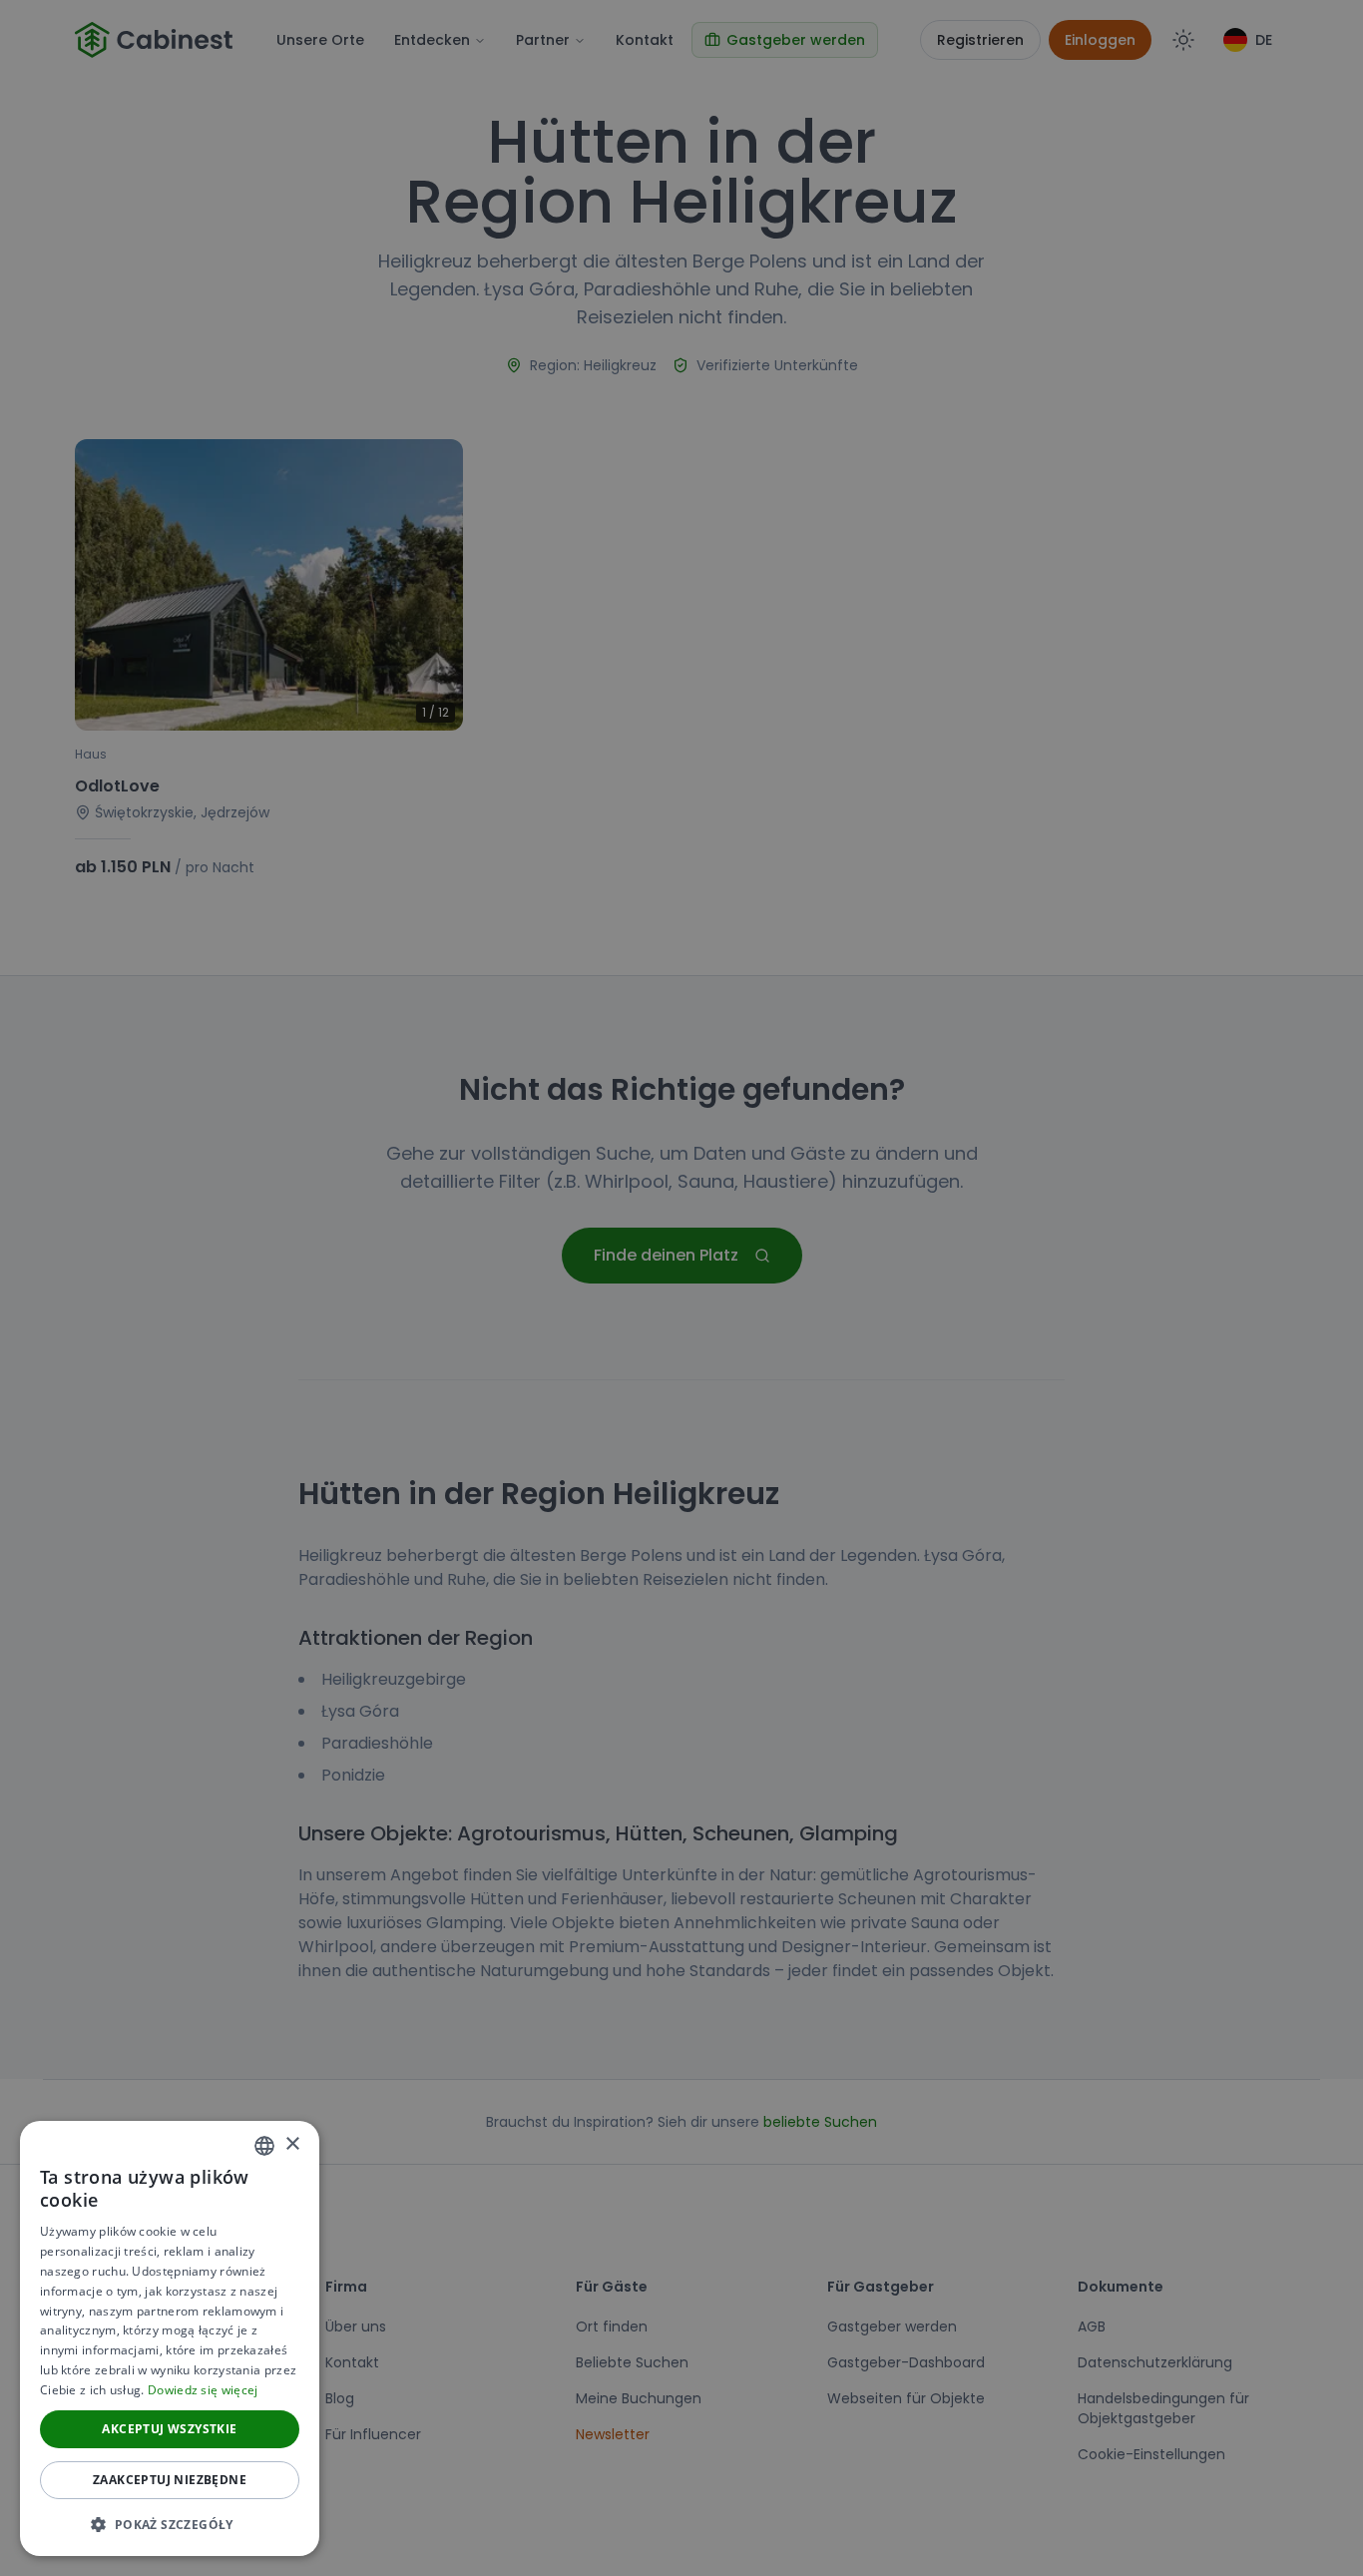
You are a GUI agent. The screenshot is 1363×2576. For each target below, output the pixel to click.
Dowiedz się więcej (203, 2390)
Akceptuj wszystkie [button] (169, 2429)
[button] (170, 2524)
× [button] (292, 2144)
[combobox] (264, 2146)
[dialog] (170, 2338)
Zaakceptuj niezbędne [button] (170, 2480)
